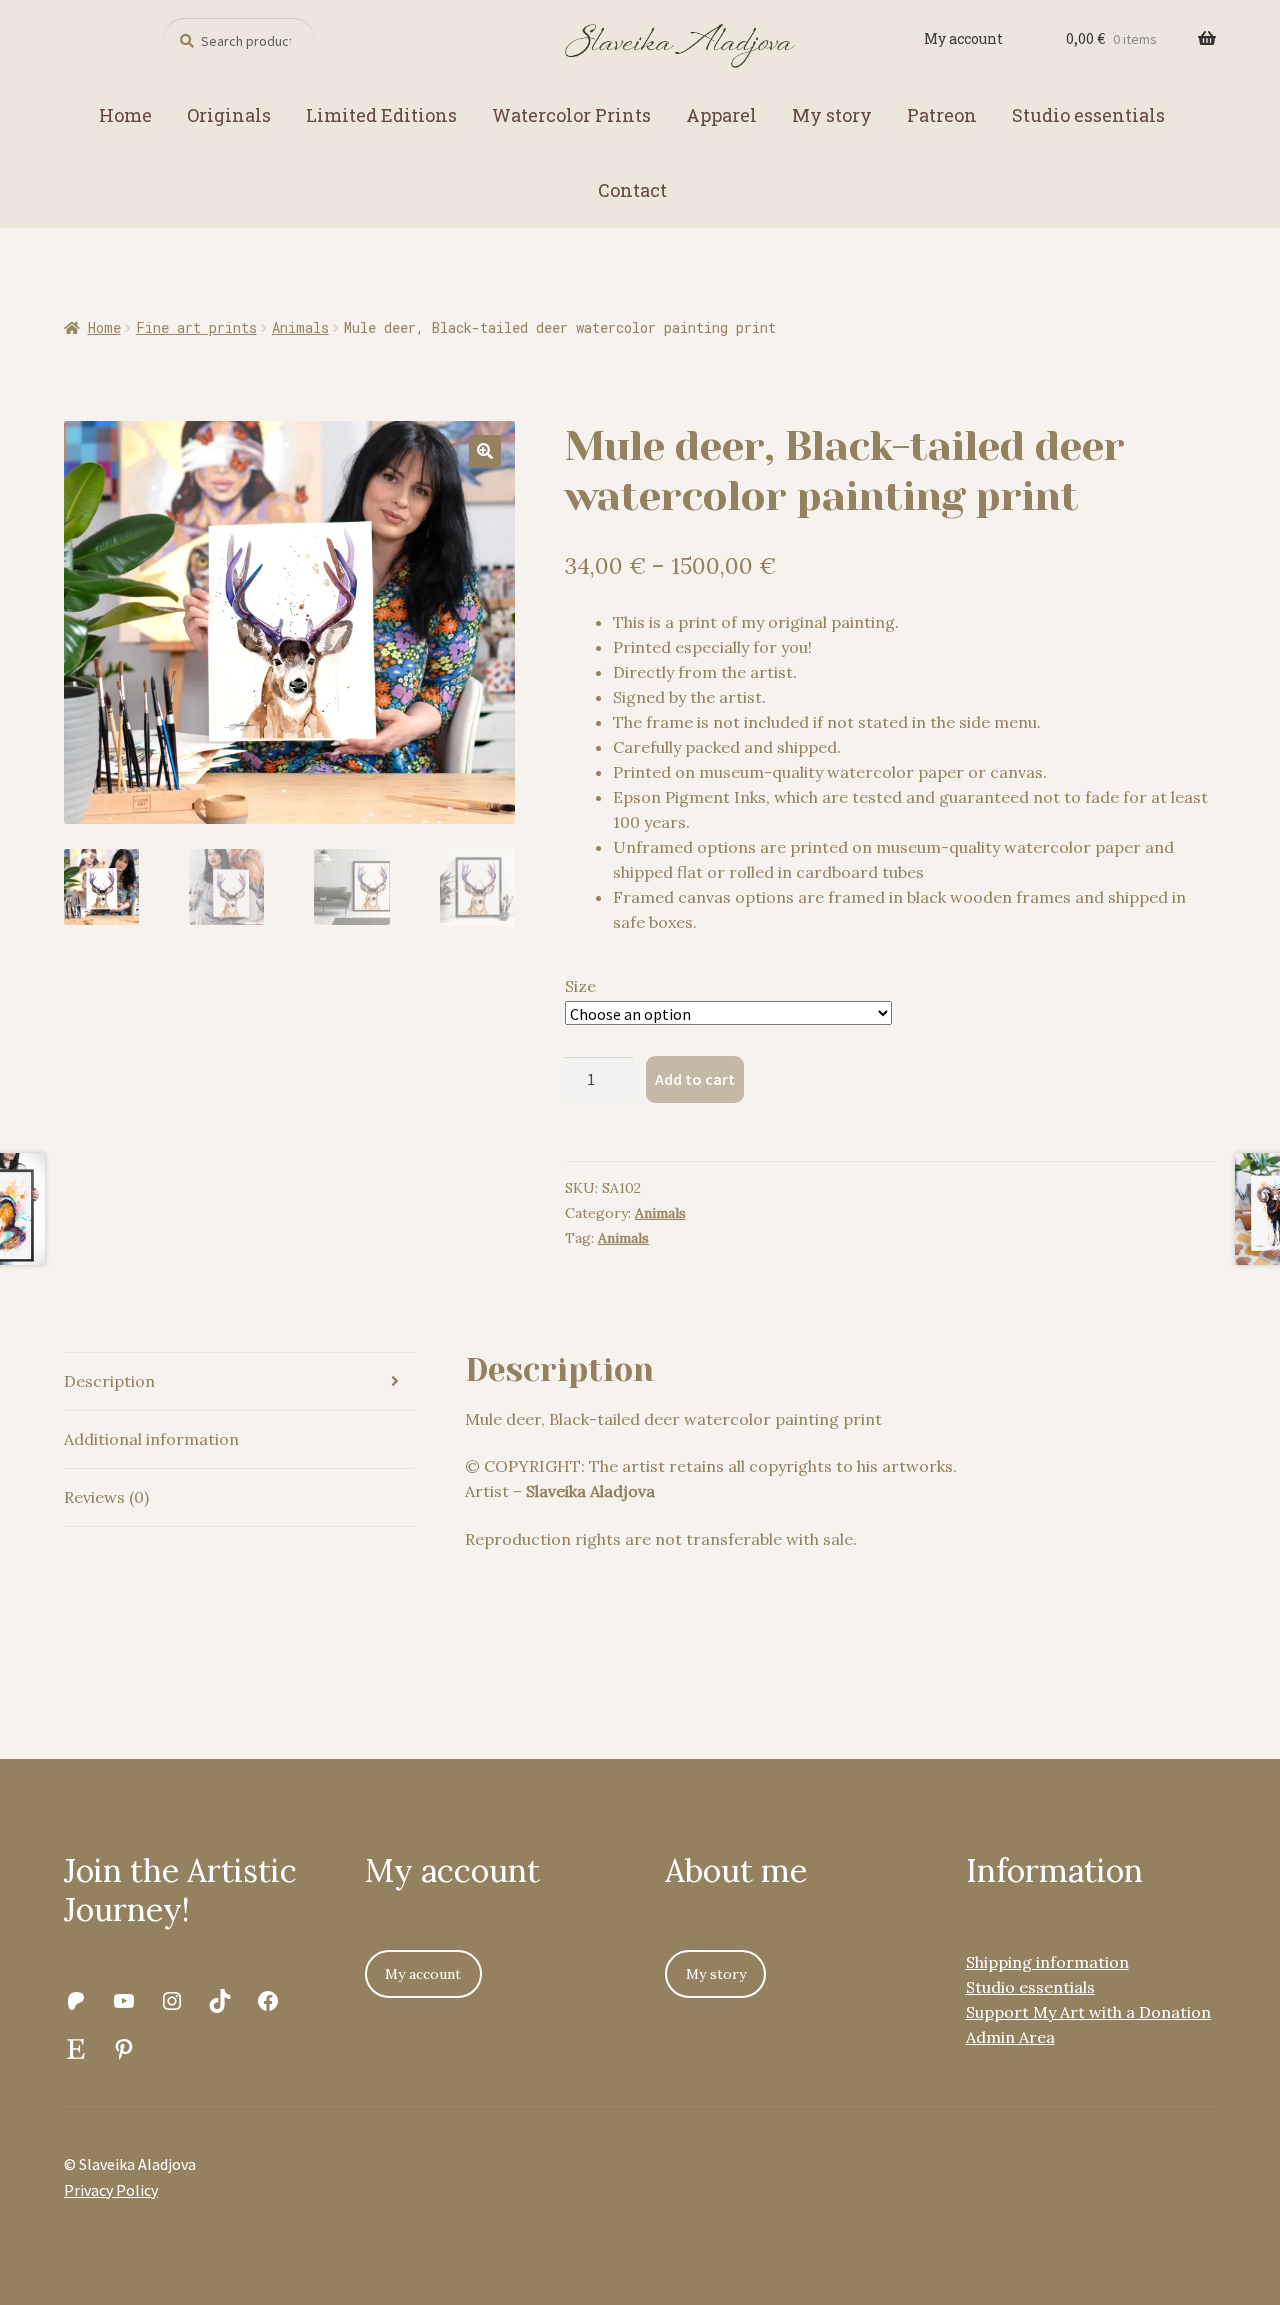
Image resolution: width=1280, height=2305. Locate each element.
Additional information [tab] (151, 1439)
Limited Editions (381, 115)
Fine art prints (196, 327)
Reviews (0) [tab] (106, 1497)
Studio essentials (1088, 115)
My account (963, 38)
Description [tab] (109, 1381)
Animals (300, 327)
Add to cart (695, 1079)
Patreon (942, 115)
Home (125, 115)
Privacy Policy (111, 2190)
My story (832, 115)
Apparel (721, 115)
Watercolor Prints (571, 115)
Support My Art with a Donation (1088, 2012)
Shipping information (1047, 1962)
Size (580, 986)
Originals (229, 115)
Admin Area (1010, 2037)
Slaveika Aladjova (590, 1491)
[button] (485, 451)
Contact (632, 190)
